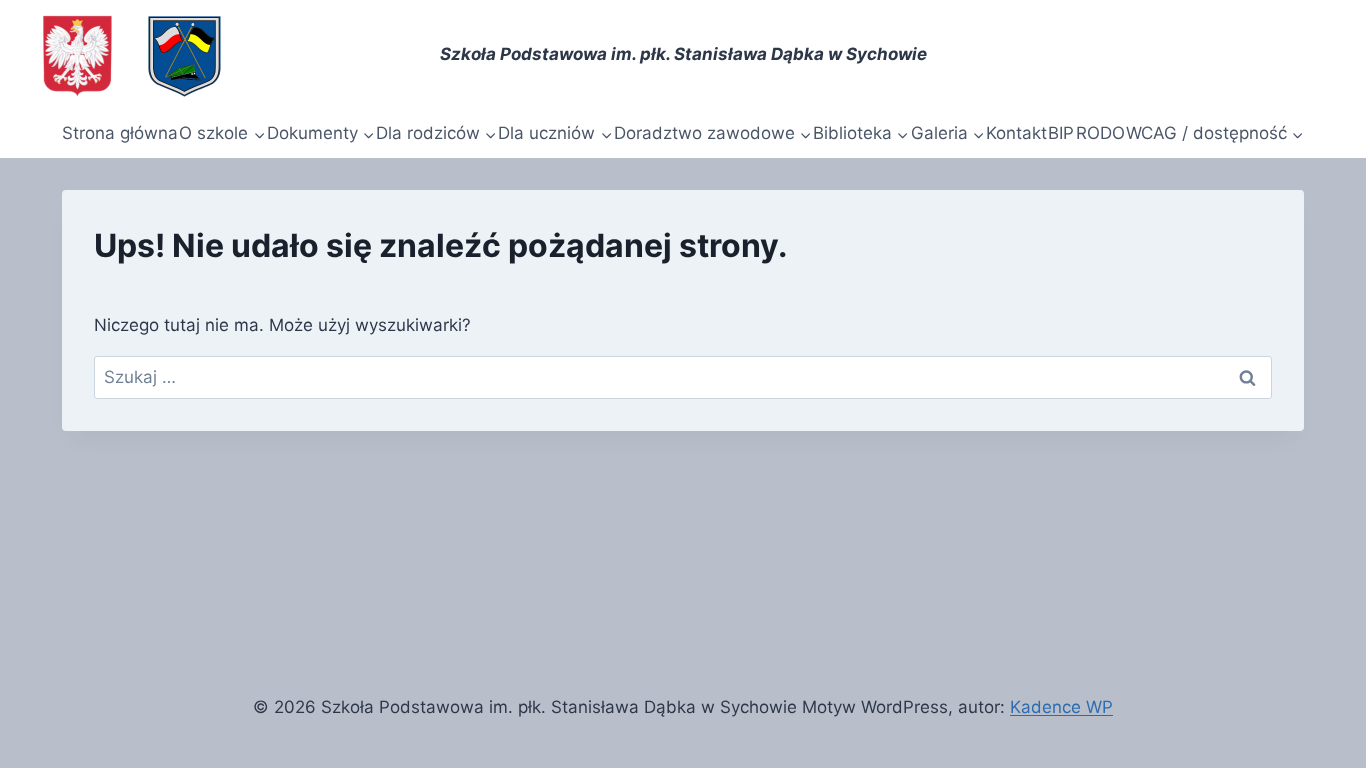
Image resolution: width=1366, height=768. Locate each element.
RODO (1100, 133)
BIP (1061, 133)
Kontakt (1016, 133)
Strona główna (120, 133)
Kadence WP (1061, 707)
